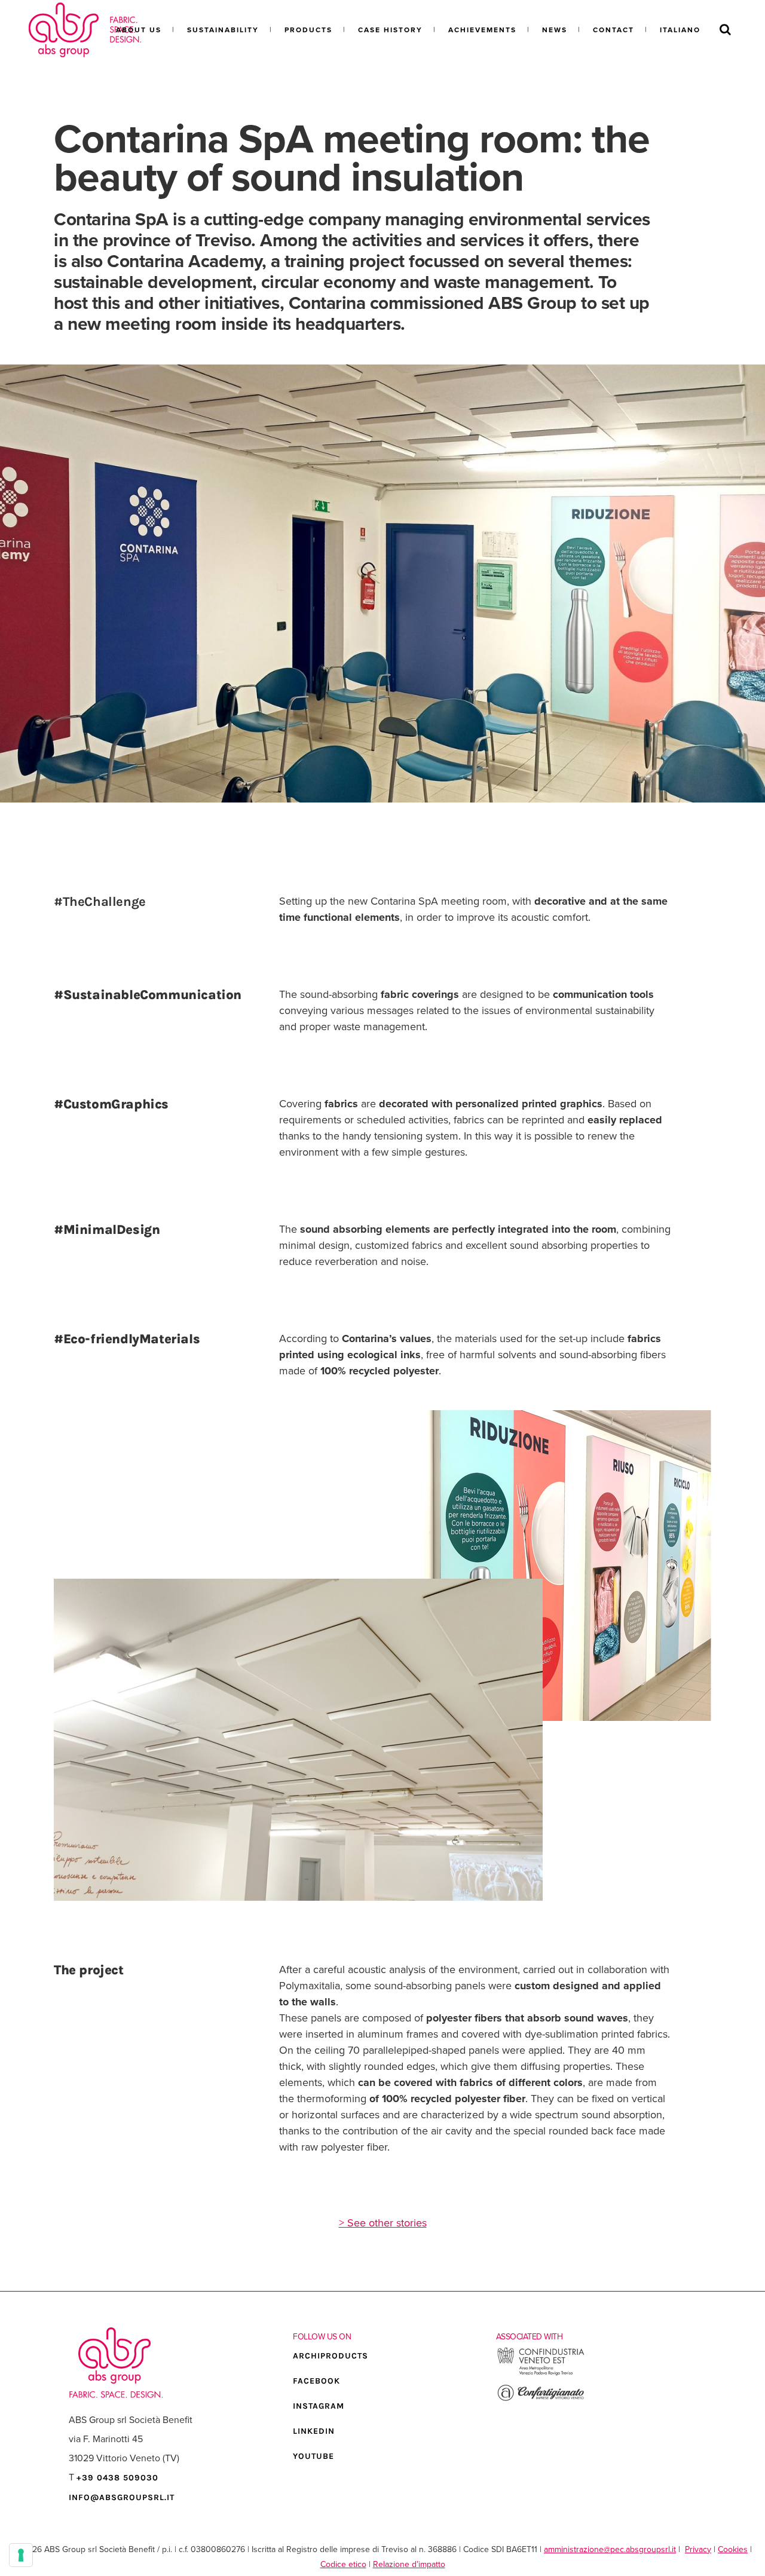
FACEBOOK (316, 2381)
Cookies (733, 2549)
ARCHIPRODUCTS (331, 2356)
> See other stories (383, 2223)
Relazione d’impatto (409, 2564)
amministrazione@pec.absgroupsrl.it (610, 2549)
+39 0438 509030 (117, 2478)
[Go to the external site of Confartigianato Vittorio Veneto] (541, 2399)
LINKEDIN (314, 2431)
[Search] (725, 30)
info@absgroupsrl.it (122, 2497)
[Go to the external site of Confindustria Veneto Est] (541, 2374)
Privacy (698, 2549)
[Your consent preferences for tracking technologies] (21, 2555)
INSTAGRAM (319, 2406)
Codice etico (343, 2564)
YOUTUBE (313, 2456)
